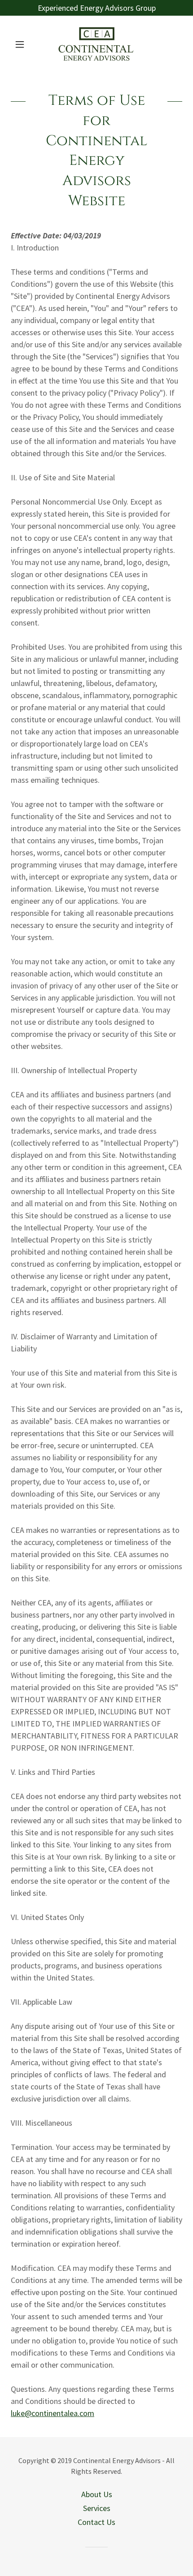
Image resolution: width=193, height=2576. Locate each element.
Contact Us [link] (96, 2522)
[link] (96, 44)
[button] (24, 44)
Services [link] (97, 2508)
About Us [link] (97, 2494)
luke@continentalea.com (53, 2413)
